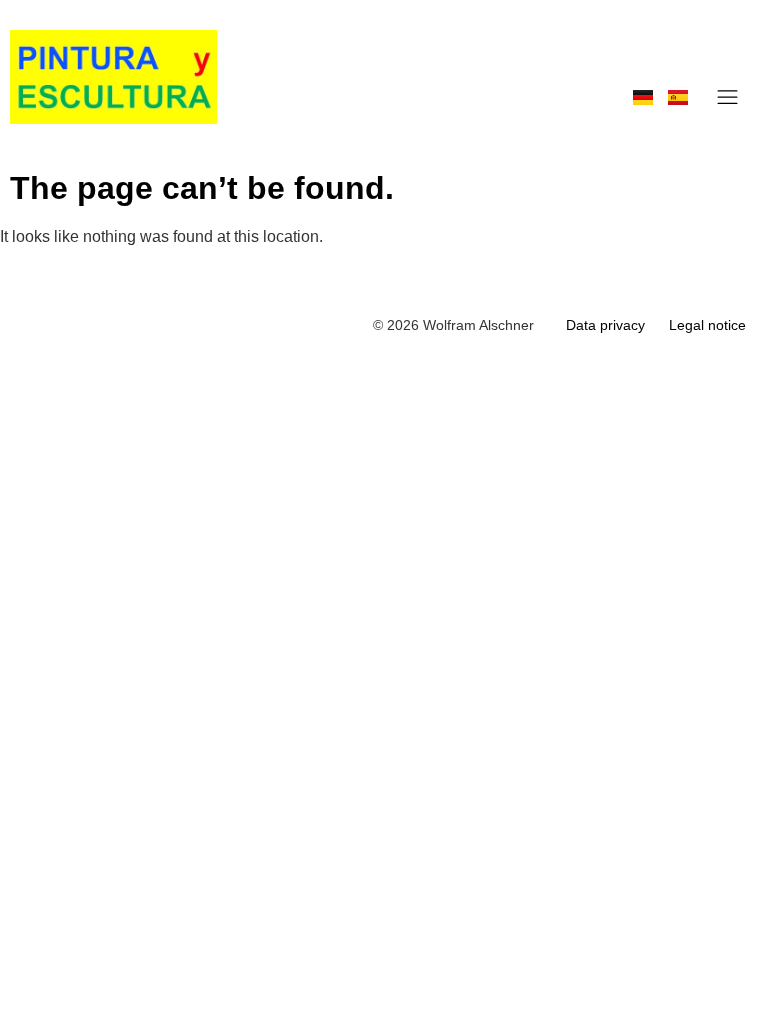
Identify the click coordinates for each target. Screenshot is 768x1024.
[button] (728, 98)
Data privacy (605, 325)
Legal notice (707, 325)
